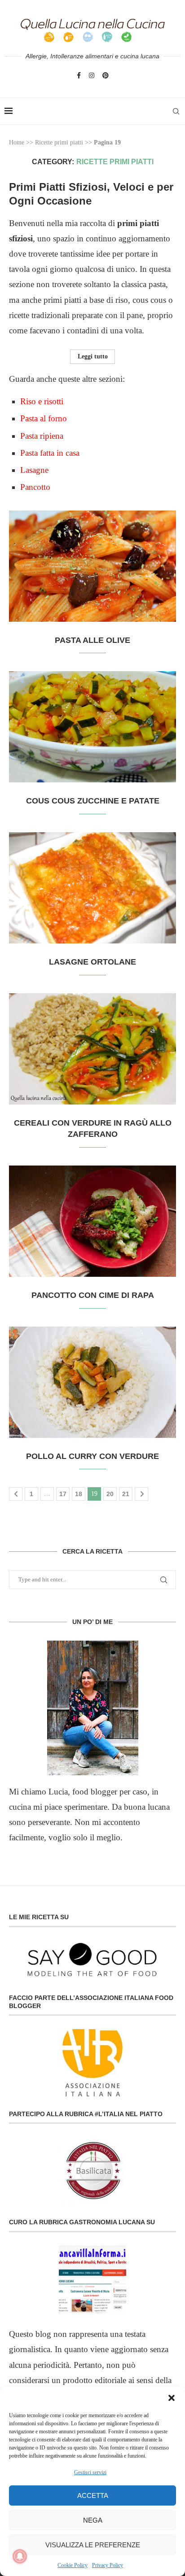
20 (110, 1494)
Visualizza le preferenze (93, 2545)
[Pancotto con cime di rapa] (92, 1221)
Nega (93, 2520)
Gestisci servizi (90, 2472)
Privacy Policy (108, 2565)
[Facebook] (79, 75)
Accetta (93, 2495)
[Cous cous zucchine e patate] (92, 727)
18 (79, 1494)
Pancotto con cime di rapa (93, 1295)
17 (63, 1494)
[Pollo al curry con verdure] (92, 1382)
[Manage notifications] (20, 2556)
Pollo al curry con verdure (92, 1456)
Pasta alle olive (92, 640)
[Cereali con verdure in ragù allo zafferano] (92, 1049)
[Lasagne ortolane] (92, 888)
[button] (172, 2398)
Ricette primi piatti (59, 142)
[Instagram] (92, 75)
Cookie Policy (73, 2565)
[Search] (176, 111)
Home (17, 142)
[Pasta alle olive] (92, 566)
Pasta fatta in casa (50, 453)
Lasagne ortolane (92, 962)
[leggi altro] (92, 1708)
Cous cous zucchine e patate (93, 801)
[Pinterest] (106, 75)
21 (126, 1494)
